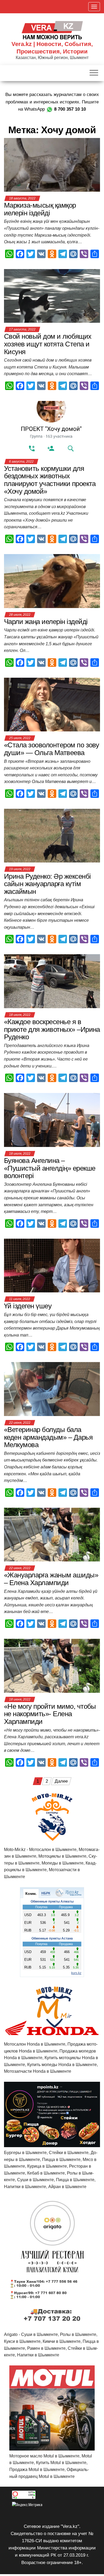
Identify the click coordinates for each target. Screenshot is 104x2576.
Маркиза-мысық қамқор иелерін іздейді (40, 209)
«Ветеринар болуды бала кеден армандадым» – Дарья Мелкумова (48, 1437)
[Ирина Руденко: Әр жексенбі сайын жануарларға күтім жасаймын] (52, 835)
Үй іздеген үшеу (28, 1306)
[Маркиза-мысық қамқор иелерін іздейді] (52, 164)
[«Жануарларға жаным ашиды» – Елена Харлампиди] (52, 1534)
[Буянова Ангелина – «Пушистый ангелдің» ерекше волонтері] (52, 1120)
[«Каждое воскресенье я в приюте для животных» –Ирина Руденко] (52, 981)
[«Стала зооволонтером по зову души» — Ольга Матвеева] (52, 704)
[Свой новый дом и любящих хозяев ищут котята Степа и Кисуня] (52, 296)
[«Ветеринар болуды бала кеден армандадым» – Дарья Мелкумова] (52, 1389)
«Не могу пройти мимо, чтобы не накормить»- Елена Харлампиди (50, 1714)
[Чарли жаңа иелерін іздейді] (52, 581)
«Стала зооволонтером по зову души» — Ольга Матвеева (51, 749)
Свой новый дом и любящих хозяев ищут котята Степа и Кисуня (48, 344)
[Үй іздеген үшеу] (52, 1265)
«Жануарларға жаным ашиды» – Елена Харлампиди (51, 1579)
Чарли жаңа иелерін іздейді (46, 622)
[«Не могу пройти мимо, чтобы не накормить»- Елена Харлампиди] (52, 1666)
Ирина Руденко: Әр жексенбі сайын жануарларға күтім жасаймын (47, 884)
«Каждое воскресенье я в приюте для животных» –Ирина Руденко (52, 1029)
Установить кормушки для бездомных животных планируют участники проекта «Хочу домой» (50, 480)
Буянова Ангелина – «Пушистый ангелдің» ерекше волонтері (50, 1168)
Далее (61, 1781)
